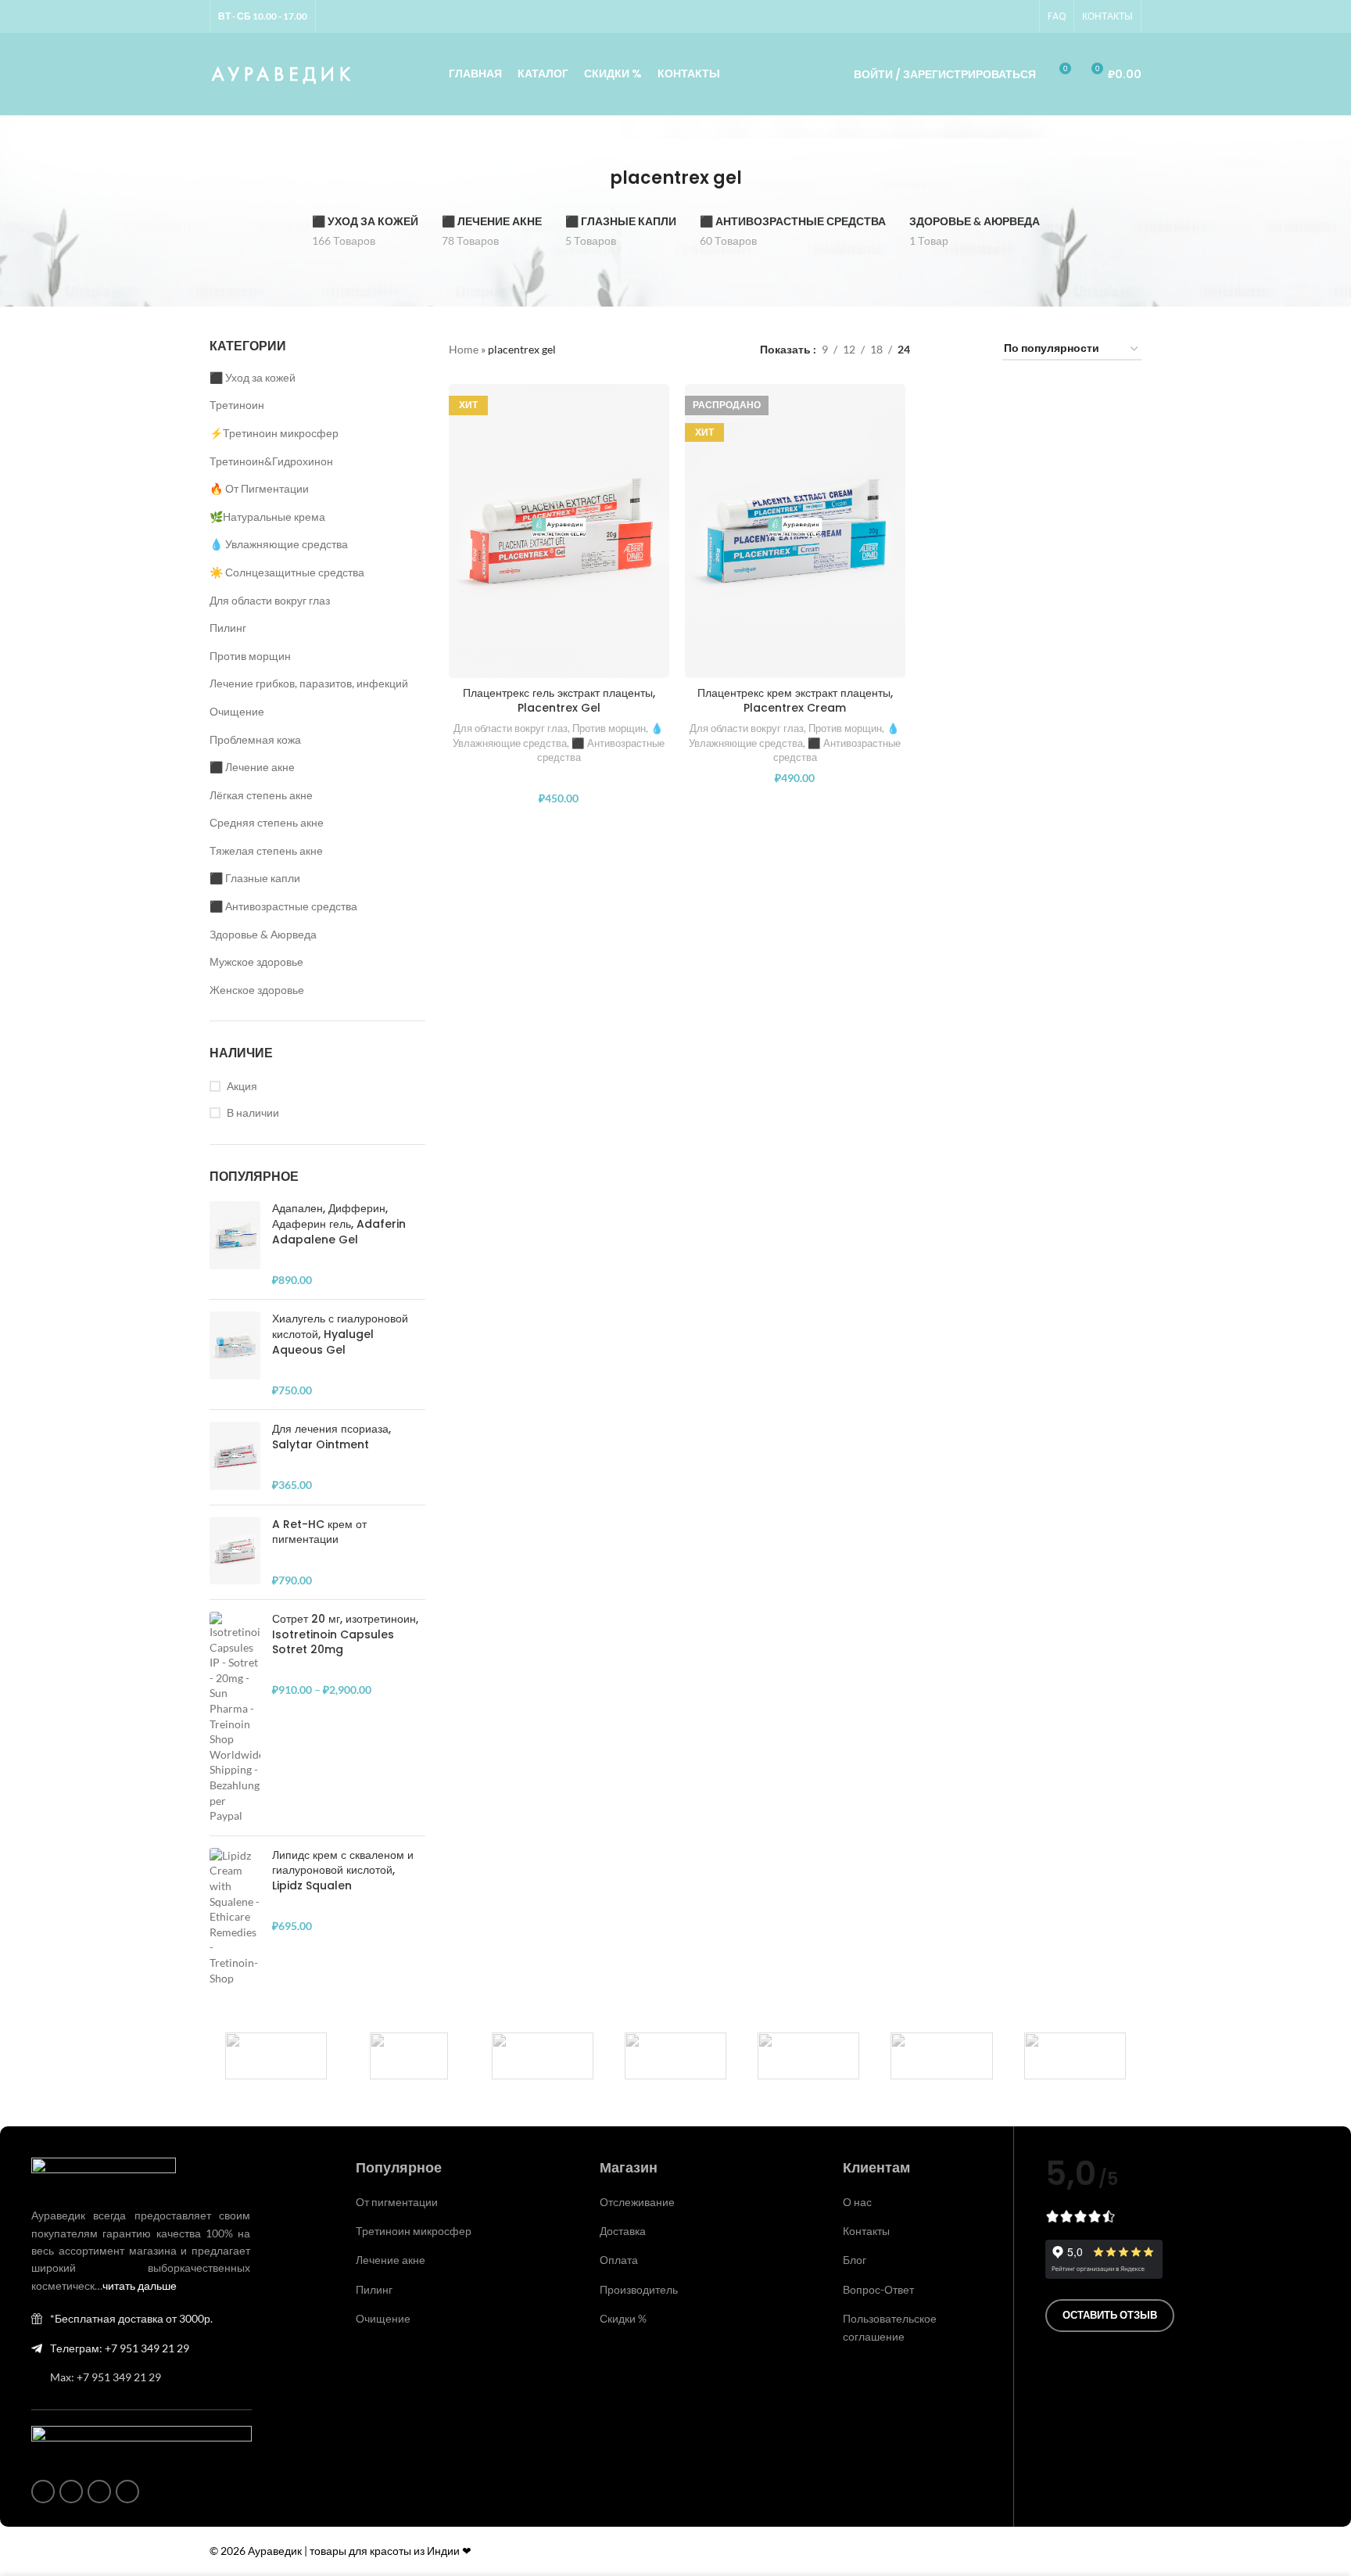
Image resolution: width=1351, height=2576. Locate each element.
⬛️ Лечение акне (252, 767)
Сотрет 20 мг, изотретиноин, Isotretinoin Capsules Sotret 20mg (345, 1634)
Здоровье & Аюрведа (263, 934)
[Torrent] (543, 2056)
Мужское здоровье (256, 962)
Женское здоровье (257, 990)
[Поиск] (820, 74)
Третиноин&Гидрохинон (271, 461)
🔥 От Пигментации (259, 488)
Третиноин (237, 405)
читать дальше (140, 2285)
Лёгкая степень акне (261, 795)
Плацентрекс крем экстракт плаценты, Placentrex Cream (795, 701)
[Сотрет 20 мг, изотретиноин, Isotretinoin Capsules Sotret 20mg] (235, 1718)
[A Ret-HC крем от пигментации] (235, 1552)
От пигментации (397, 2202)
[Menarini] (941, 2056)
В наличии (253, 1112)
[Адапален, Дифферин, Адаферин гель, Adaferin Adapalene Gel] (235, 1244)
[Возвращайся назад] (590, 178)
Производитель (639, 2289)
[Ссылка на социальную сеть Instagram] (966, 17)
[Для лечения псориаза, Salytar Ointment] (235, 1457)
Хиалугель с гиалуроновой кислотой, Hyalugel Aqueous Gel (340, 1334)
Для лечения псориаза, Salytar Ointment (331, 1437)
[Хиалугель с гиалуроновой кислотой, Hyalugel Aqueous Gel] (235, 1354)
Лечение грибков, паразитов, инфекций (309, 683)
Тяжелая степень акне (266, 850)
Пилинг (228, 628)
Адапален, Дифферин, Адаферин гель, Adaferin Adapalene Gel (339, 1224)
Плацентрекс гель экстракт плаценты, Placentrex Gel (559, 701)
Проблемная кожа (255, 739)
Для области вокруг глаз (270, 600)
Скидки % (623, 2318)
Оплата (619, 2260)
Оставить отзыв (1110, 2315)
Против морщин (250, 656)
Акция (242, 1086)
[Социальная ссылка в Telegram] (1022, 17)
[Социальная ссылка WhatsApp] (984, 17)
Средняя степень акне (267, 822)
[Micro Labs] (808, 2056)
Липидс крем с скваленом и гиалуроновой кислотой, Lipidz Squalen (343, 1871)
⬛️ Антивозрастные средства (283, 906)
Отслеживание (637, 2202)
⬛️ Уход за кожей (253, 377)
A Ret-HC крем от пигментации (319, 1532)
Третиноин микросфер (414, 2231)
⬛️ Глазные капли (255, 878)
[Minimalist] (675, 2056)
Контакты (866, 2231)
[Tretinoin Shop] (409, 2056)
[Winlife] (276, 2056)
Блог (855, 2260)
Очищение (237, 711)
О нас (857, 2202)
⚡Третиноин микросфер (274, 433)
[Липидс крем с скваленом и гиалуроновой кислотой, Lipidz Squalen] (235, 1917)
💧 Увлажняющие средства (279, 544)
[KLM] (1075, 2056)
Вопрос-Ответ (878, 2289)
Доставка (623, 2231)
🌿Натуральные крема (267, 517)
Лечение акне (391, 2260)
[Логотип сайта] (282, 72)
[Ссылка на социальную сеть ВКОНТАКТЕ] (1003, 17)
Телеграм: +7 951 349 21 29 (120, 2348)
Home (464, 349)
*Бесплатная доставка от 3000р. (131, 2318)
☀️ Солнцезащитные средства (287, 572)
